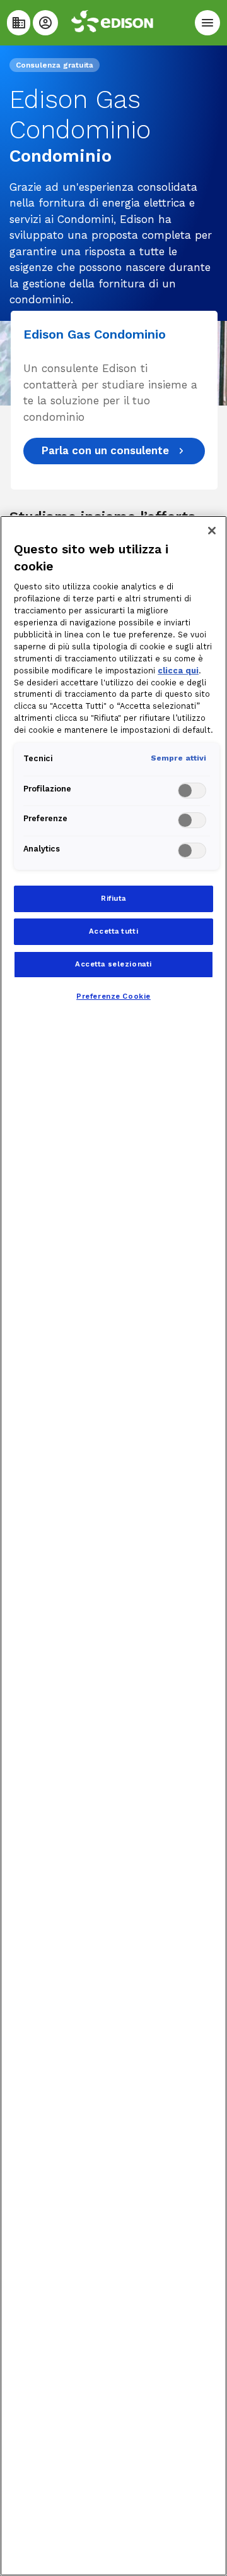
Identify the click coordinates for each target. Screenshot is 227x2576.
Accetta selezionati (113, 964)
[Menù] (207, 23)
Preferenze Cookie (113, 996)
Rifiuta (113, 898)
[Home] (19, 23)
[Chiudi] (212, 531)
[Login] (45, 23)
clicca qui (178, 671)
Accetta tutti (113, 931)
